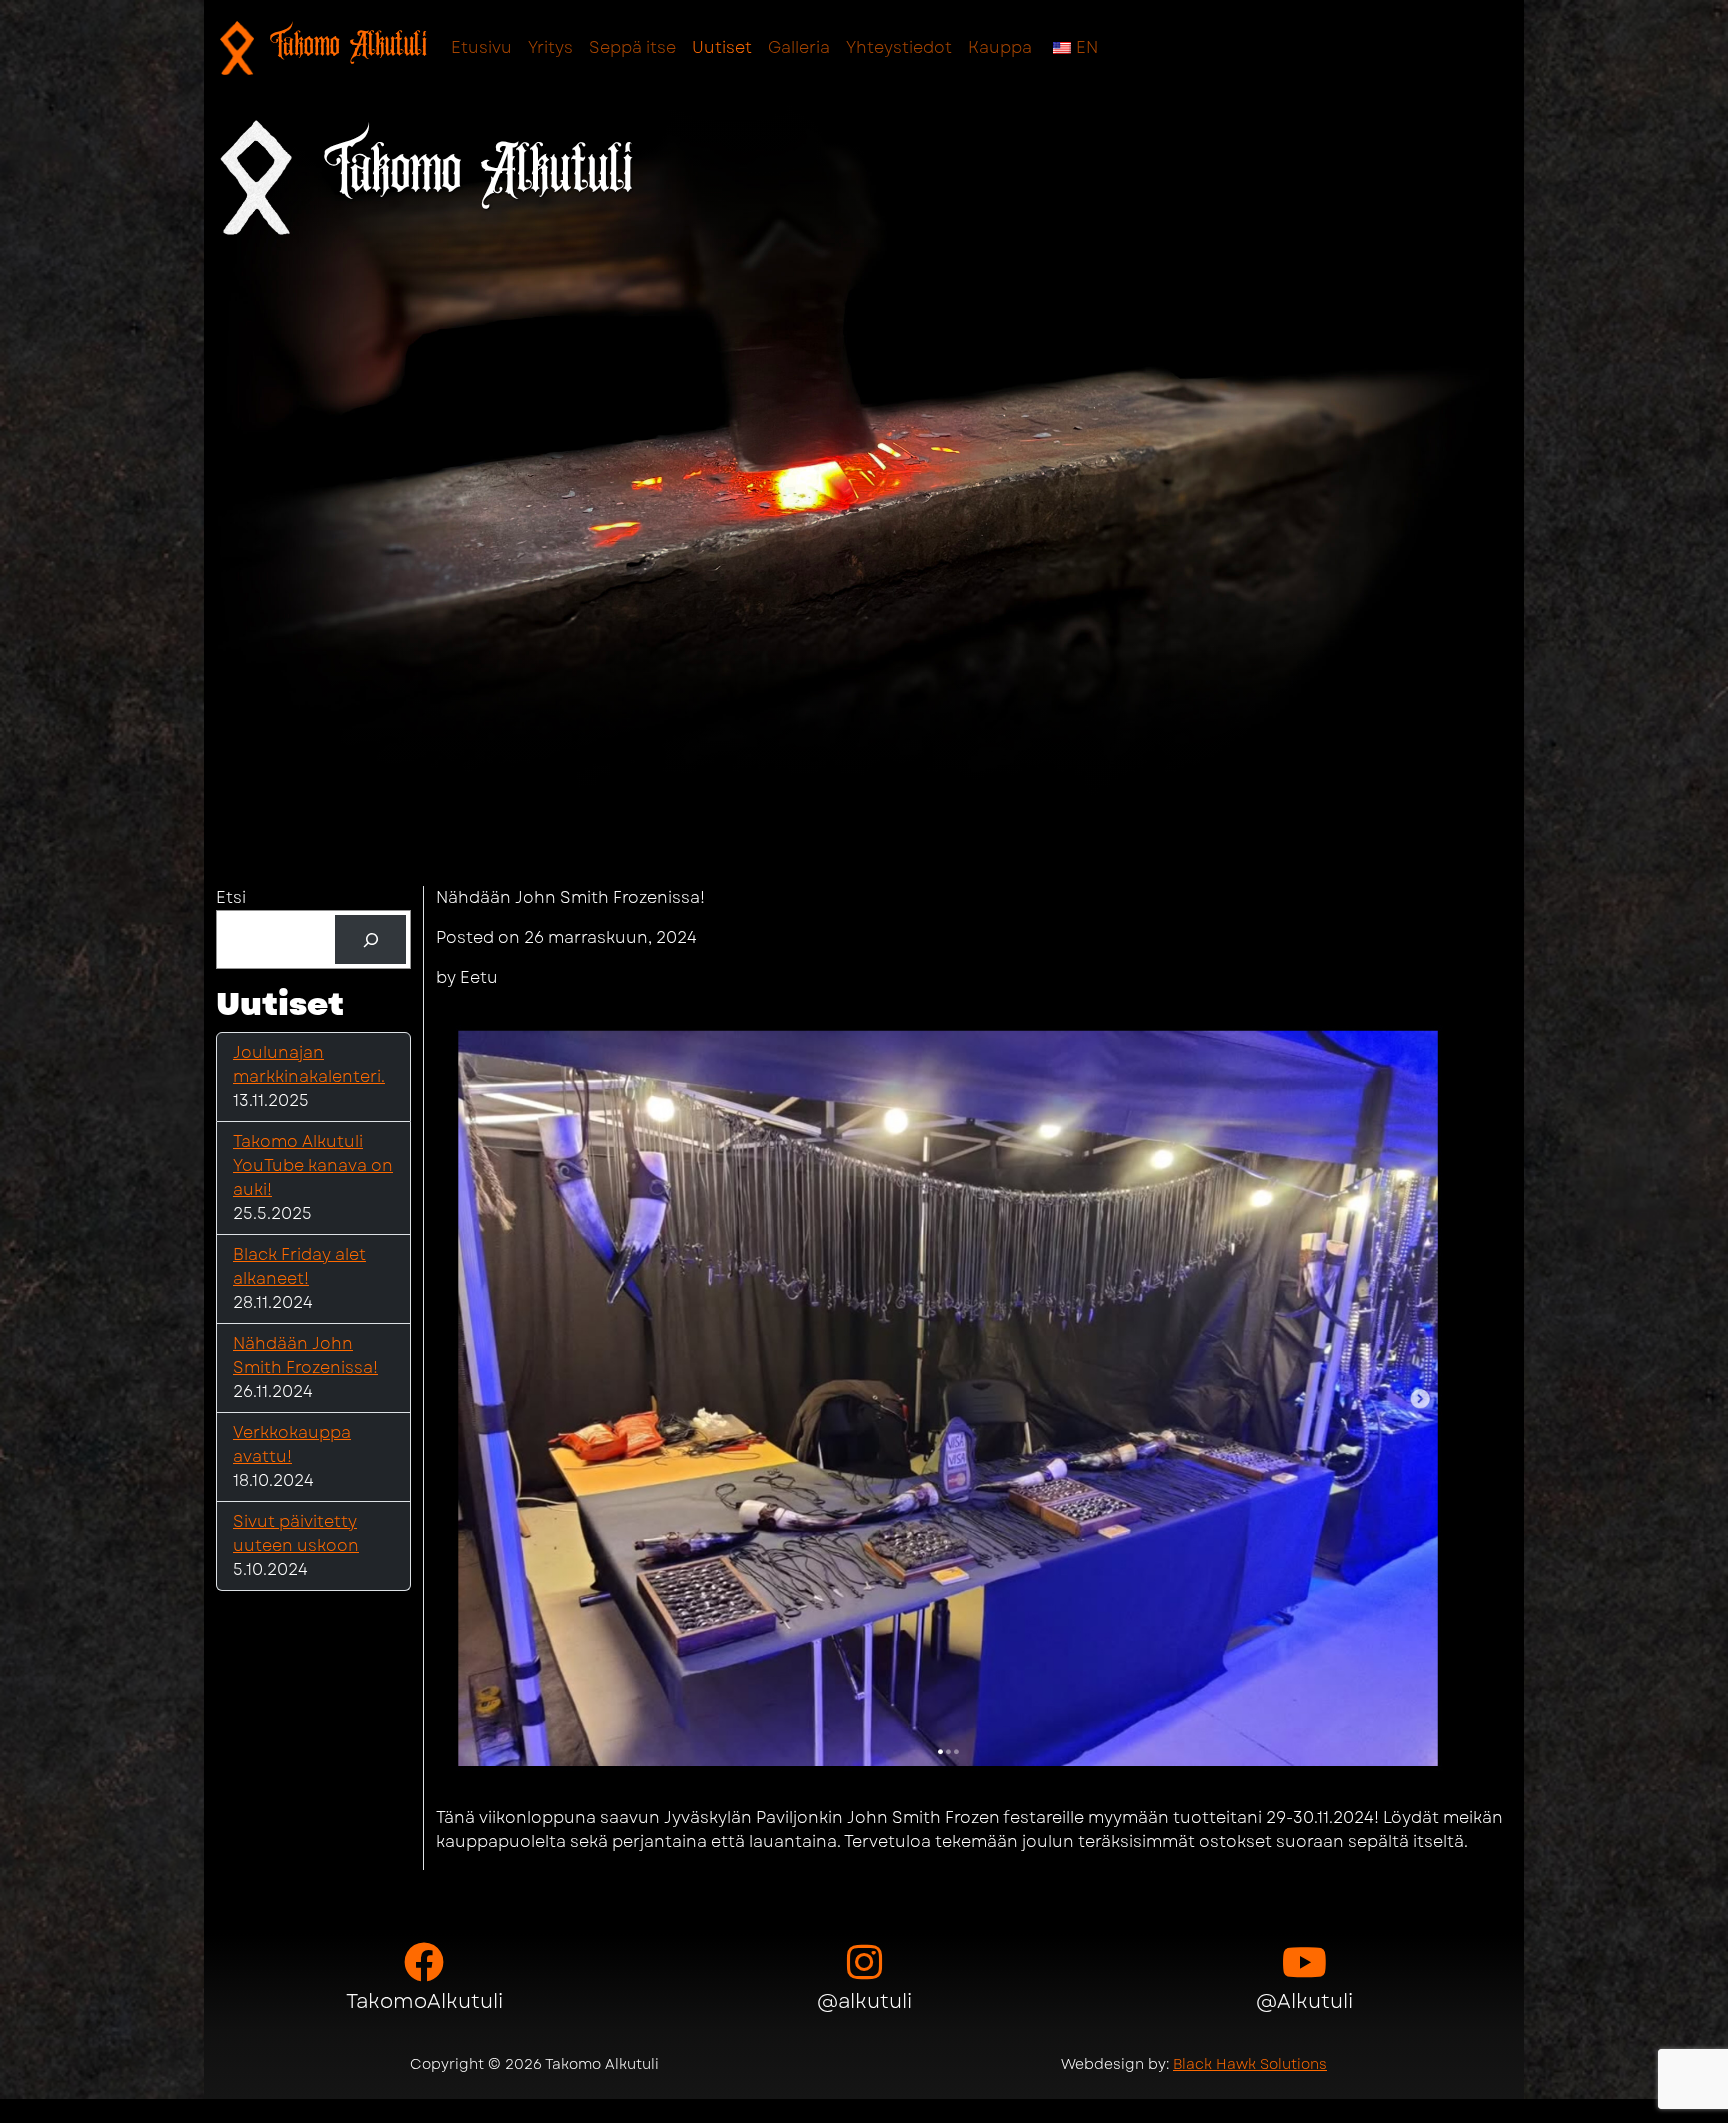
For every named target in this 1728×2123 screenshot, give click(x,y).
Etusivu (481, 47)
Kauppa (1000, 47)
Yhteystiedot (899, 47)
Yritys (550, 47)
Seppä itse (632, 47)
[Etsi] (370, 939)
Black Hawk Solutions (1250, 2064)
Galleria (799, 47)
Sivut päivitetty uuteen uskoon (296, 1533)
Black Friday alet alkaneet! (299, 1266)
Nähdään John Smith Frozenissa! (305, 1355)
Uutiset (722, 47)
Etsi (231, 897)
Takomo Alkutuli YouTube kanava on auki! (313, 1165)
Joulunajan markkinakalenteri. (309, 1064)
